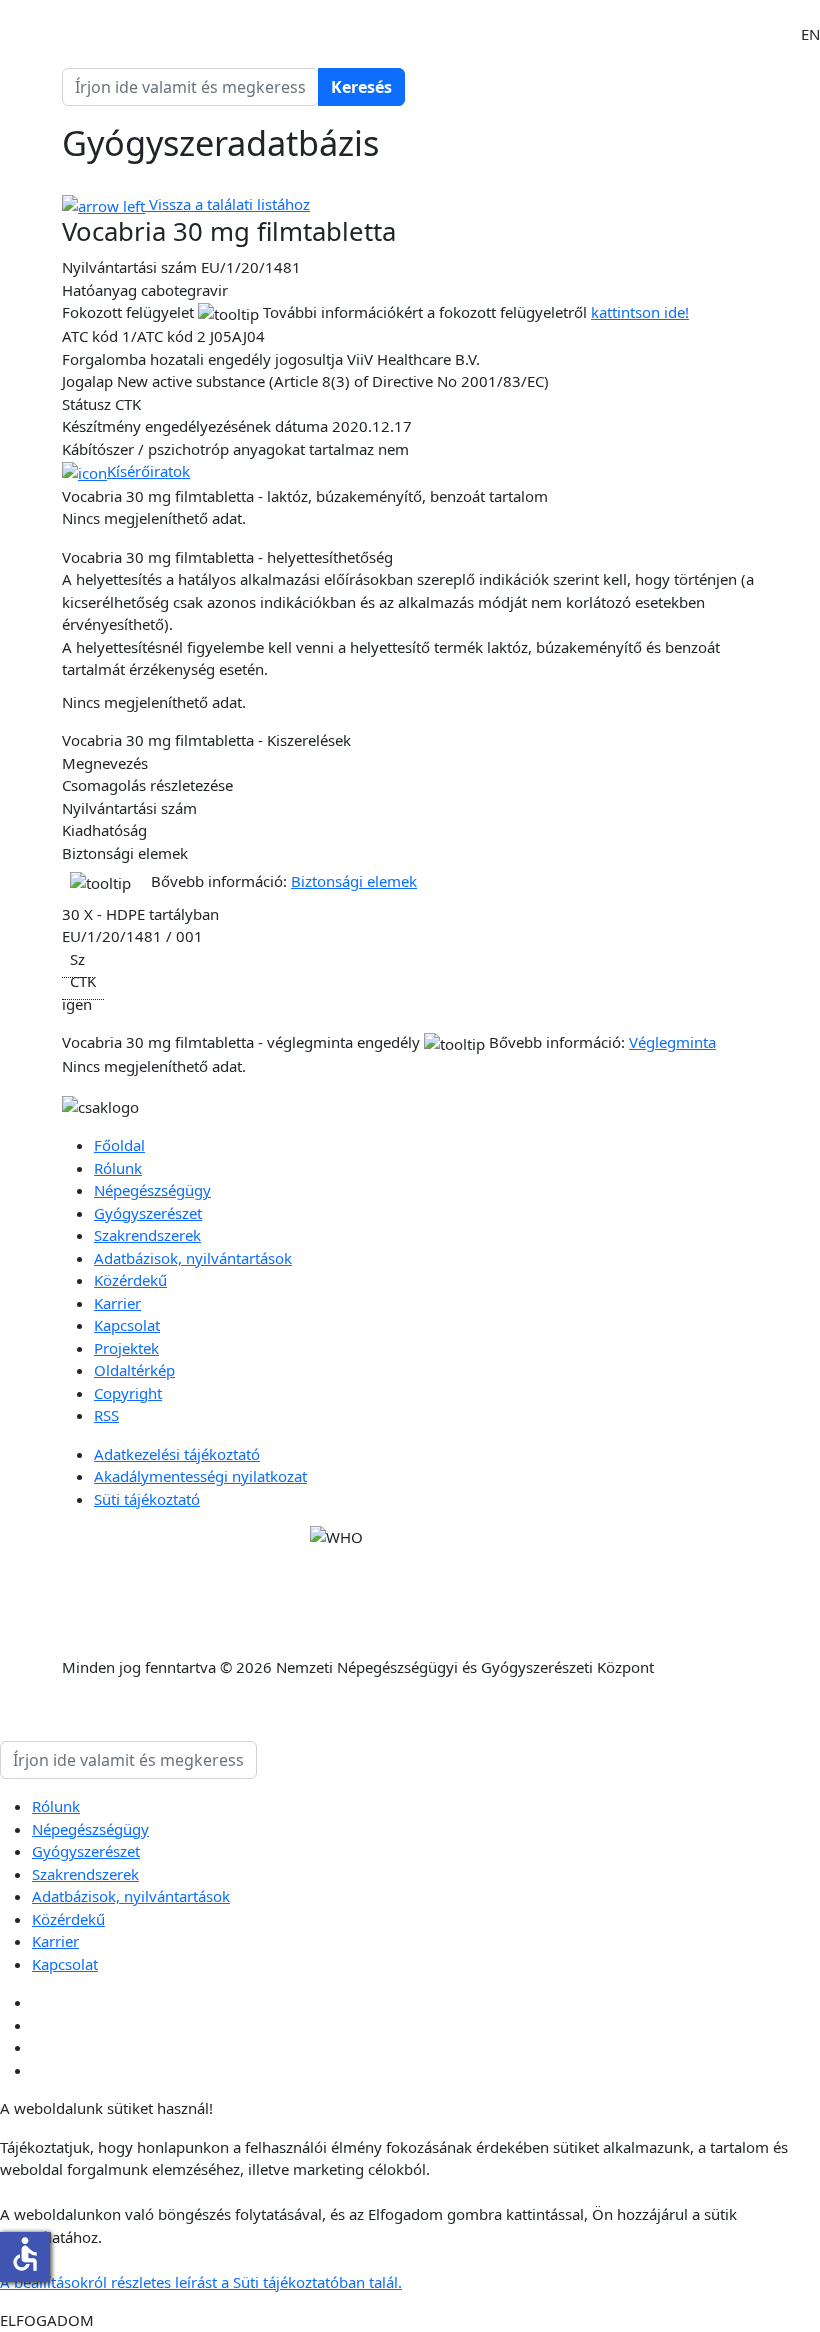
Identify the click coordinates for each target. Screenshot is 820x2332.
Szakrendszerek (147, 1235)
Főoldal (119, 1145)
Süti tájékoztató (147, 1499)
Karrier (117, 1303)
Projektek (126, 1348)
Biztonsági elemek (354, 881)
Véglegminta (672, 1042)
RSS (106, 1415)
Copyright (128, 1393)
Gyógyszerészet (148, 1213)
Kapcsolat (127, 1325)
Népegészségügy (152, 1190)
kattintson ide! (640, 312)
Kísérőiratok (148, 471)
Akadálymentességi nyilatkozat (200, 1476)
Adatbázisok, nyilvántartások (193, 1258)
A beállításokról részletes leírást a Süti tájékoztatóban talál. (201, 2282)
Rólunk (118, 1168)
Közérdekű (130, 1280)
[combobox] (190, 87)
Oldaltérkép (134, 1370)
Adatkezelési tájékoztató (177, 1454)
